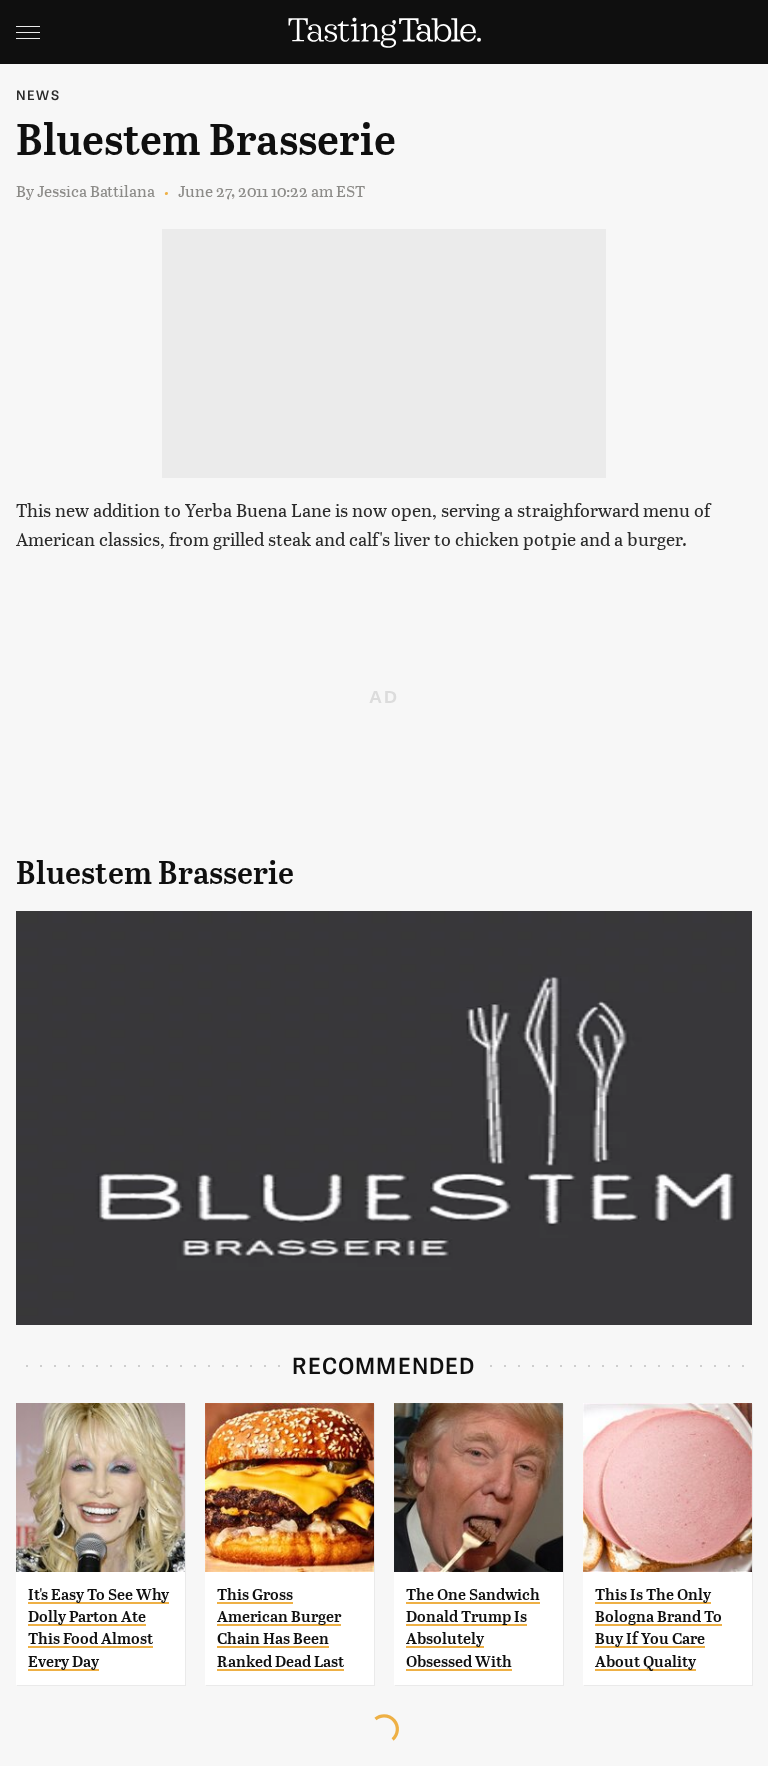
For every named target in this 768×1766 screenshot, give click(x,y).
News (38, 94)
